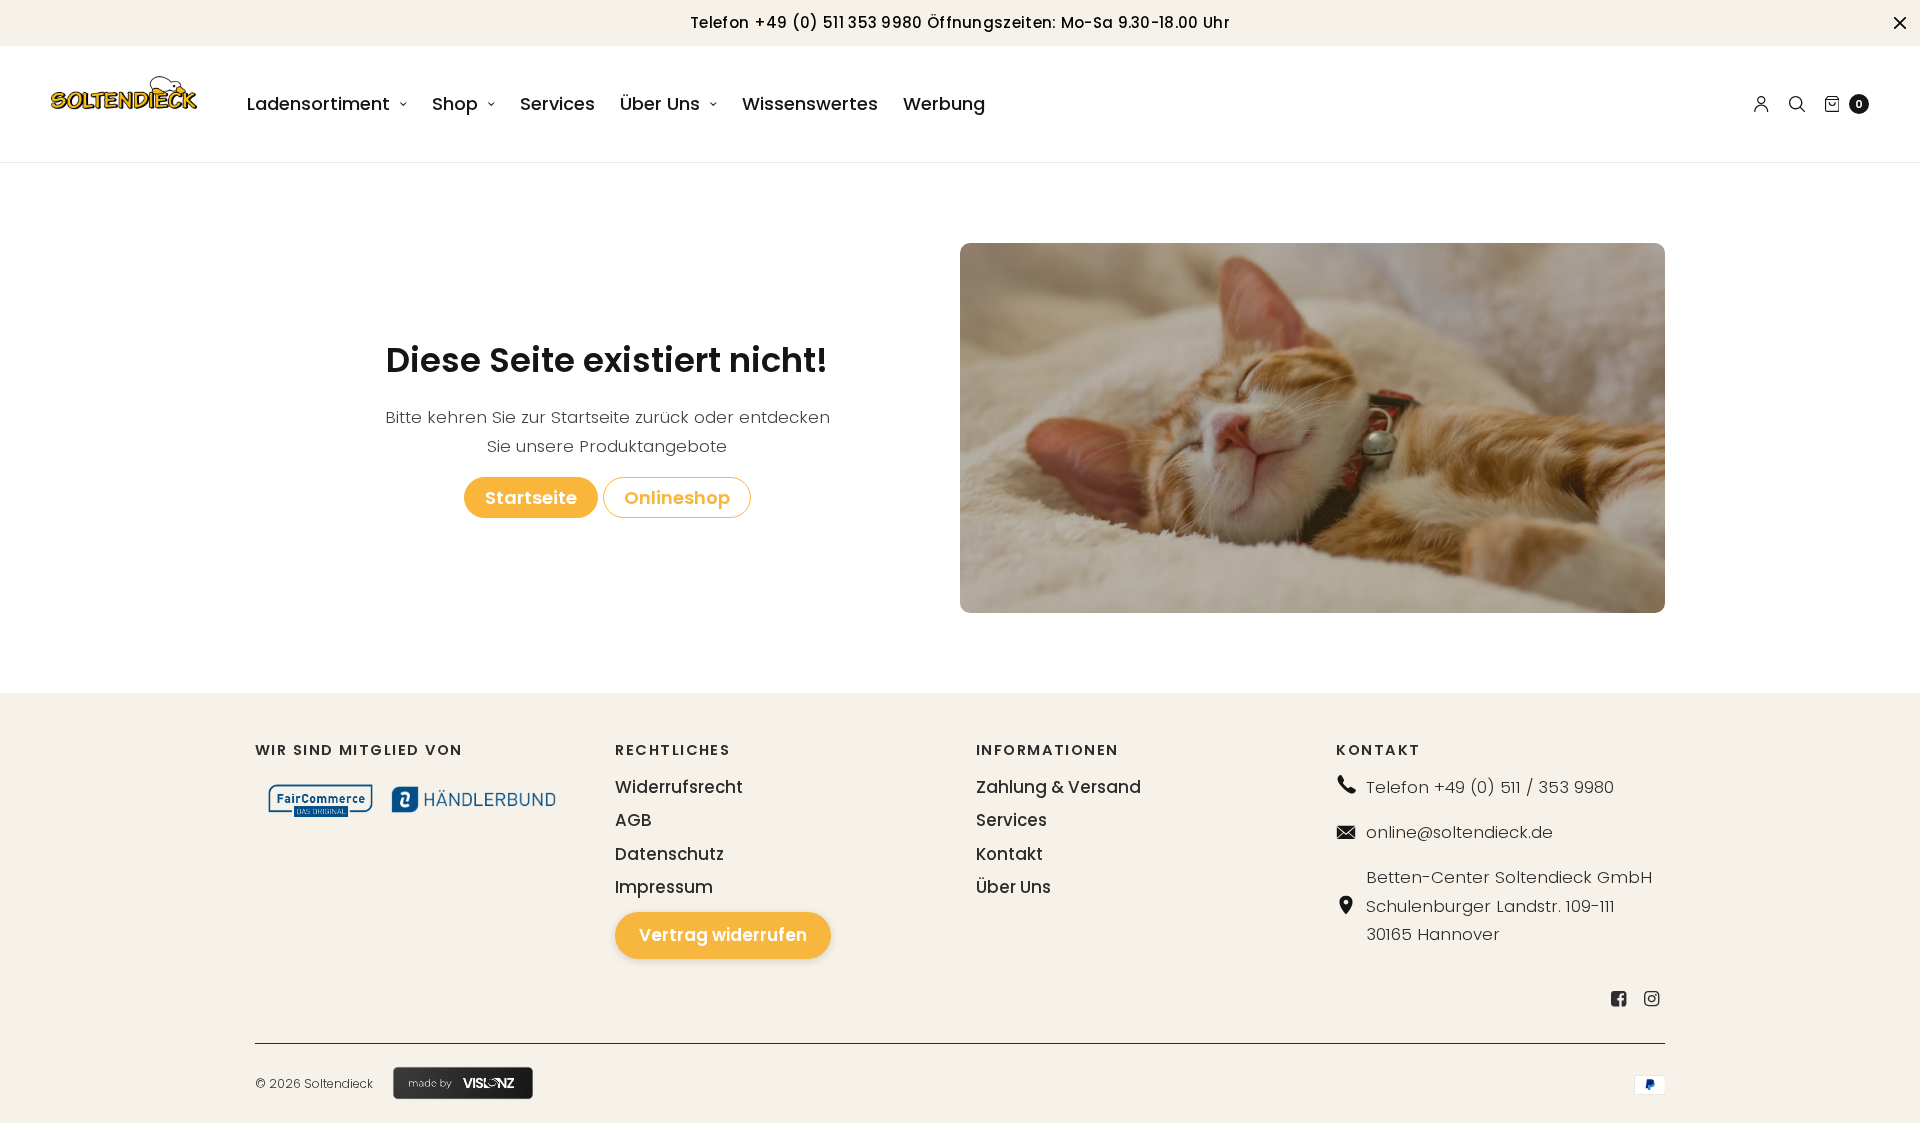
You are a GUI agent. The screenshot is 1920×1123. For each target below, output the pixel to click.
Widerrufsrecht (679, 787)
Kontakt (1009, 854)
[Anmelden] (1761, 104)
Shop (455, 103)
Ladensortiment (318, 103)
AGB (633, 820)
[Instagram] (1651, 999)
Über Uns (660, 103)
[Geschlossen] (1900, 23)
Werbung (944, 103)
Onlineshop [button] (677, 497)
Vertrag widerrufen (723, 935)
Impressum (664, 887)
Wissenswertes (810, 103)
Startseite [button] (531, 497)
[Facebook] (1618, 999)
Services (557, 103)
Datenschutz (669, 854)
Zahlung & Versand (1058, 787)
